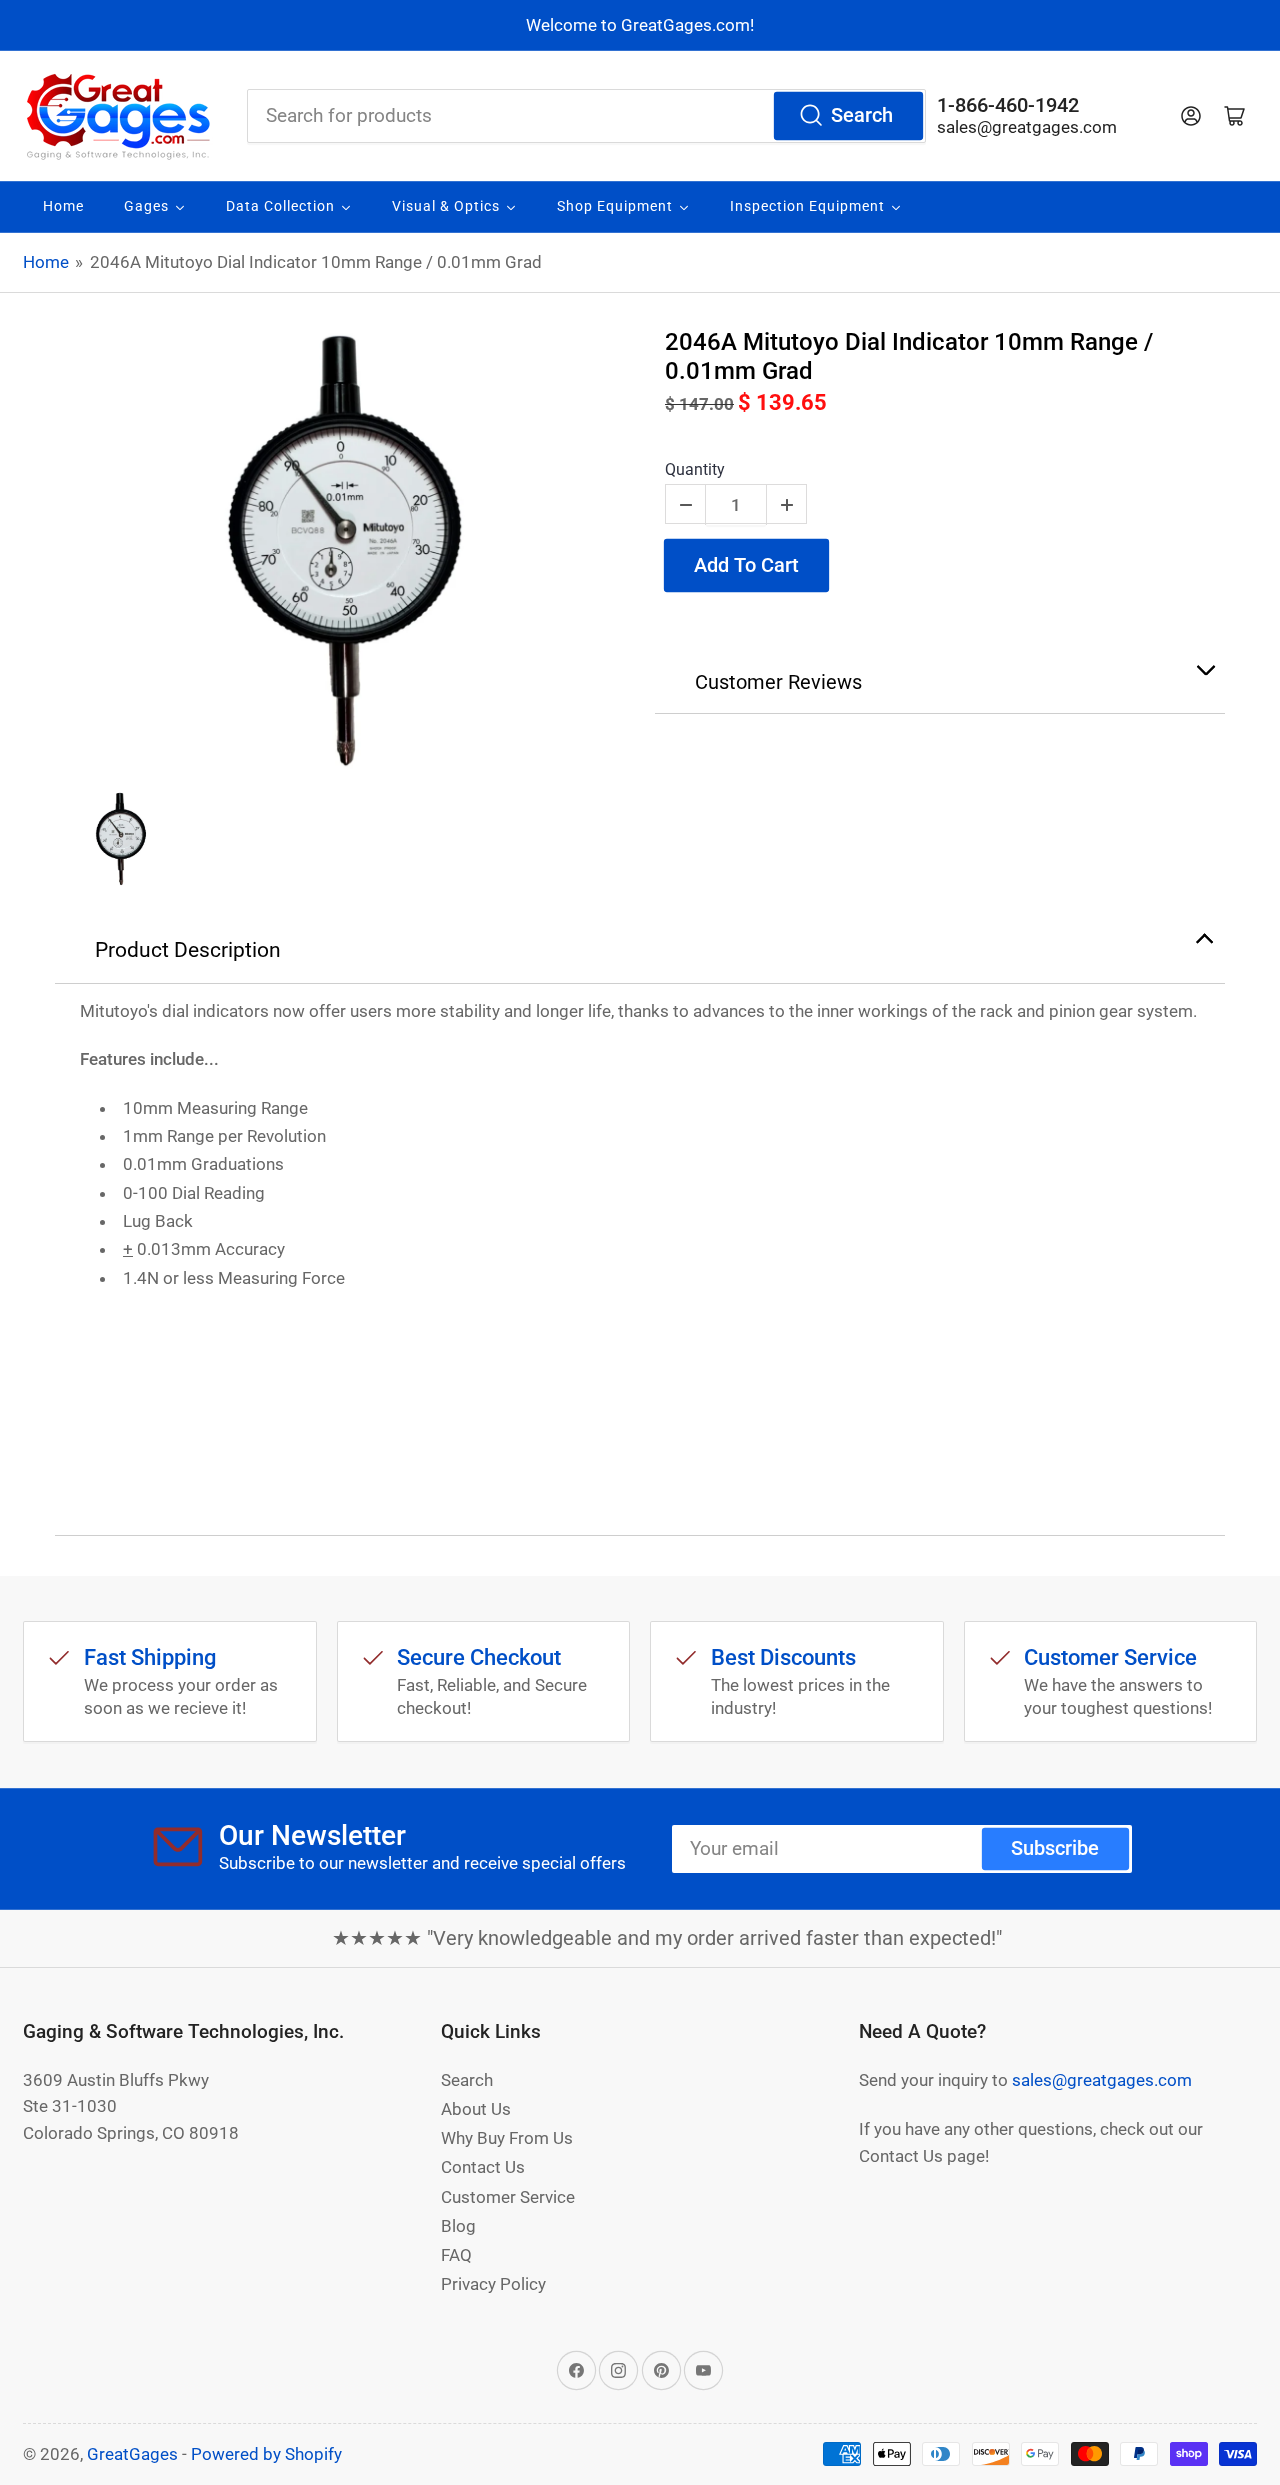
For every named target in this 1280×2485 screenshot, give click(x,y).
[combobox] (586, 116)
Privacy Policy (493, 2284)
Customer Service (508, 2197)
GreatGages (132, 2454)
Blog (458, 2226)
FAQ (456, 2255)
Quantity (695, 469)
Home (46, 262)
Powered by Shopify (266, 2454)
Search (862, 115)
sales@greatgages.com (1027, 127)
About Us (476, 2109)
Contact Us (483, 2167)
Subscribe (1055, 1848)
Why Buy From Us (507, 2138)
